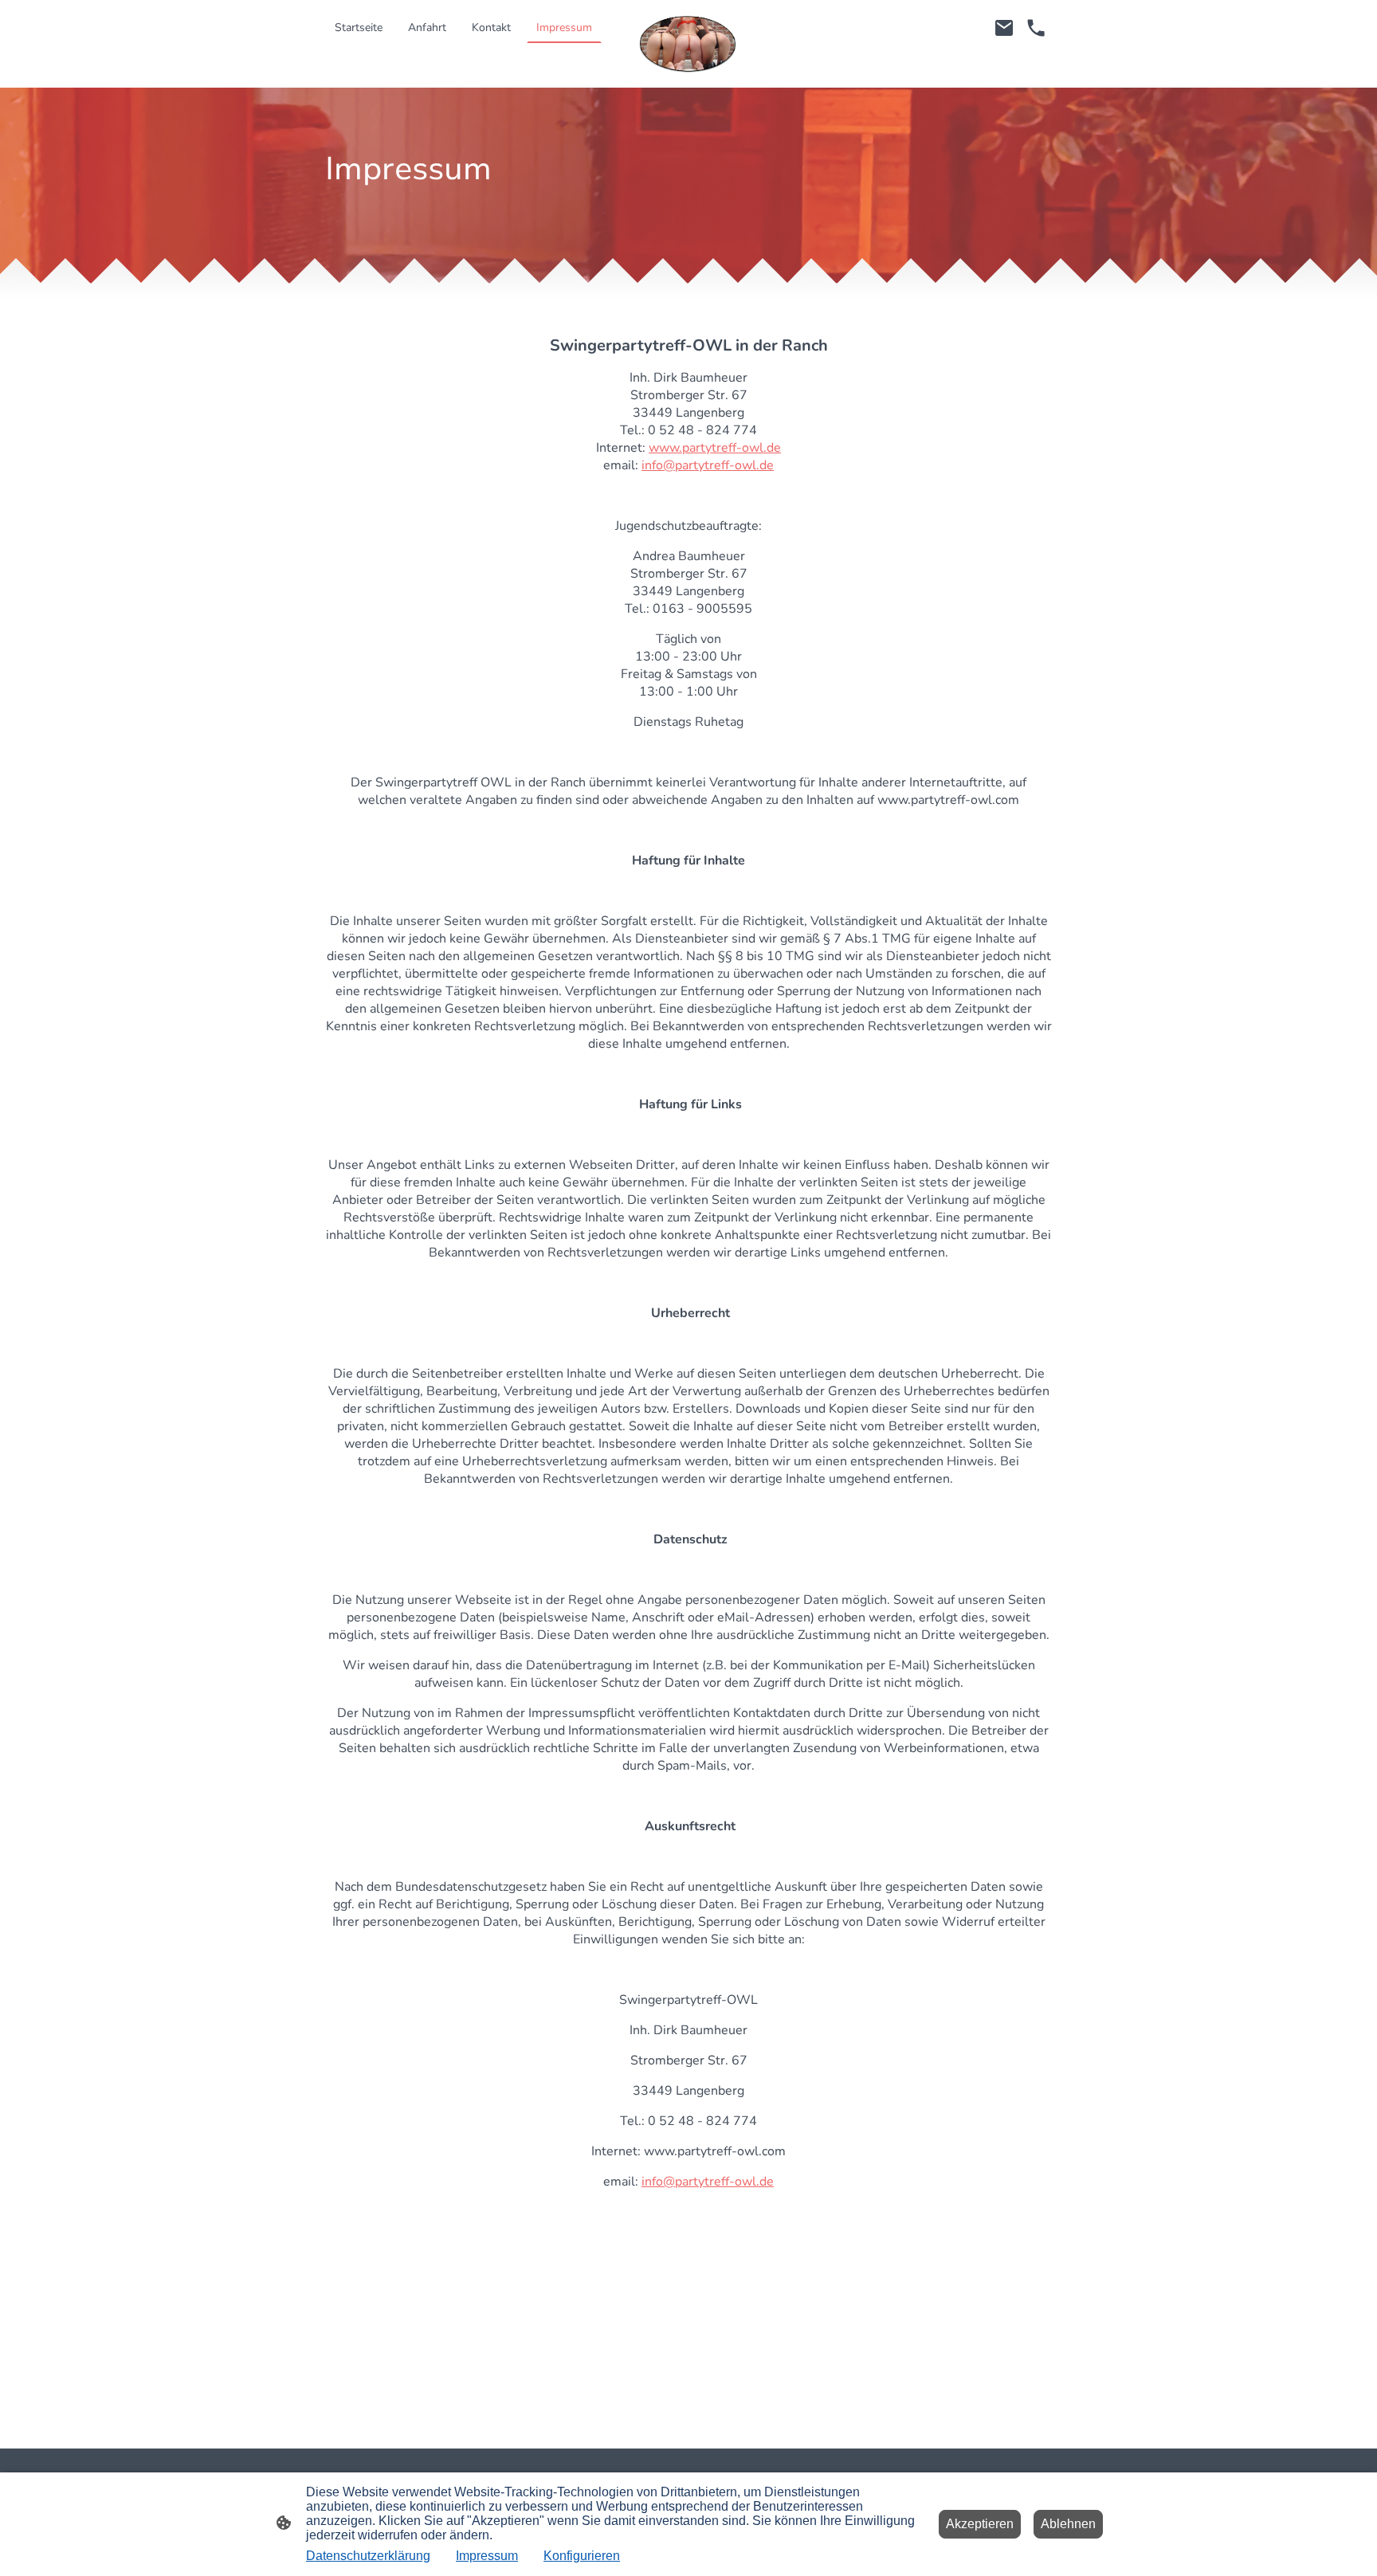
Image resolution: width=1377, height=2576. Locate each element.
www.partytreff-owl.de (715, 448)
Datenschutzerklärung (368, 2556)
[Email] (1004, 28)
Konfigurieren (582, 2556)
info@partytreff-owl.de (708, 465)
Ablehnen (1068, 2524)
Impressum (487, 2556)
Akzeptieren (980, 2524)
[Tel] (1036, 28)
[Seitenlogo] (689, 44)
